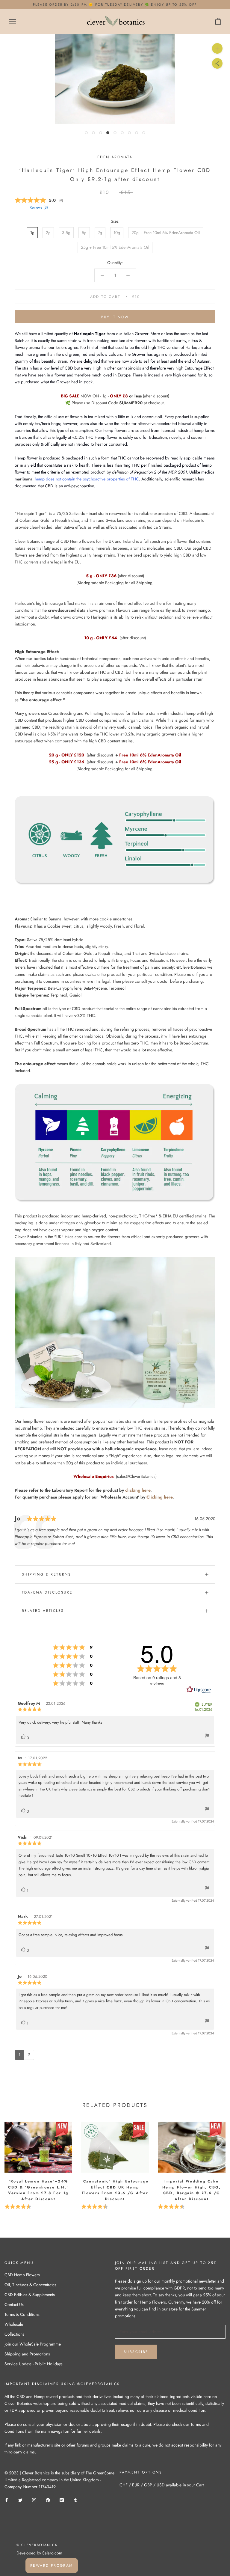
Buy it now (115, 317)
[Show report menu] (207, 1737)
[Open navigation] (13, 21)
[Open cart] (218, 21)
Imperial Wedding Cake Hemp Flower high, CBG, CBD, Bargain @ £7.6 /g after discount (192, 2190)
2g (48, 233)
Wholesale (14, 2324)
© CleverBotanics (37, 2545)
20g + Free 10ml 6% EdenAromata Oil (166, 233)
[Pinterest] (48, 2500)
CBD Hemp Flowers (22, 2275)
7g (100, 233)
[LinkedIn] (62, 2500)
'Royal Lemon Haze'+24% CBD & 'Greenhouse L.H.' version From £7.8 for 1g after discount (38, 2190)
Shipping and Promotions (27, 2354)
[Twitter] (20, 2500)
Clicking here (159, 1497)
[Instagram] (34, 2500)
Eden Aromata (115, 157)
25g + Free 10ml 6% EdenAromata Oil (115, 247)
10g (117, 233)
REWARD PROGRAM (52, 2566)
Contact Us (14, 2304)
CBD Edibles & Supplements (30, 2295)
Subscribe (136, 2352)
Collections (14, 2334)
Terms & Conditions (22, 2314)
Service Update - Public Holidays (34, 2364)
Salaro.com (52, 2553)
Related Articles (43, 1611)
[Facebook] (7, 2500)
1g (32, 233)
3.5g (66, 233)
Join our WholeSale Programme (33, 2344)
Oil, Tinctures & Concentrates (30, 2285)
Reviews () (39, 207)
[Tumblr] (75, 2500)
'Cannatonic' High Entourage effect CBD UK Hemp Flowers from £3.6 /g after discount (115, 2190)
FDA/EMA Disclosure (47, 1592)
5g (84, 233)
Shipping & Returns (46, 1574)
